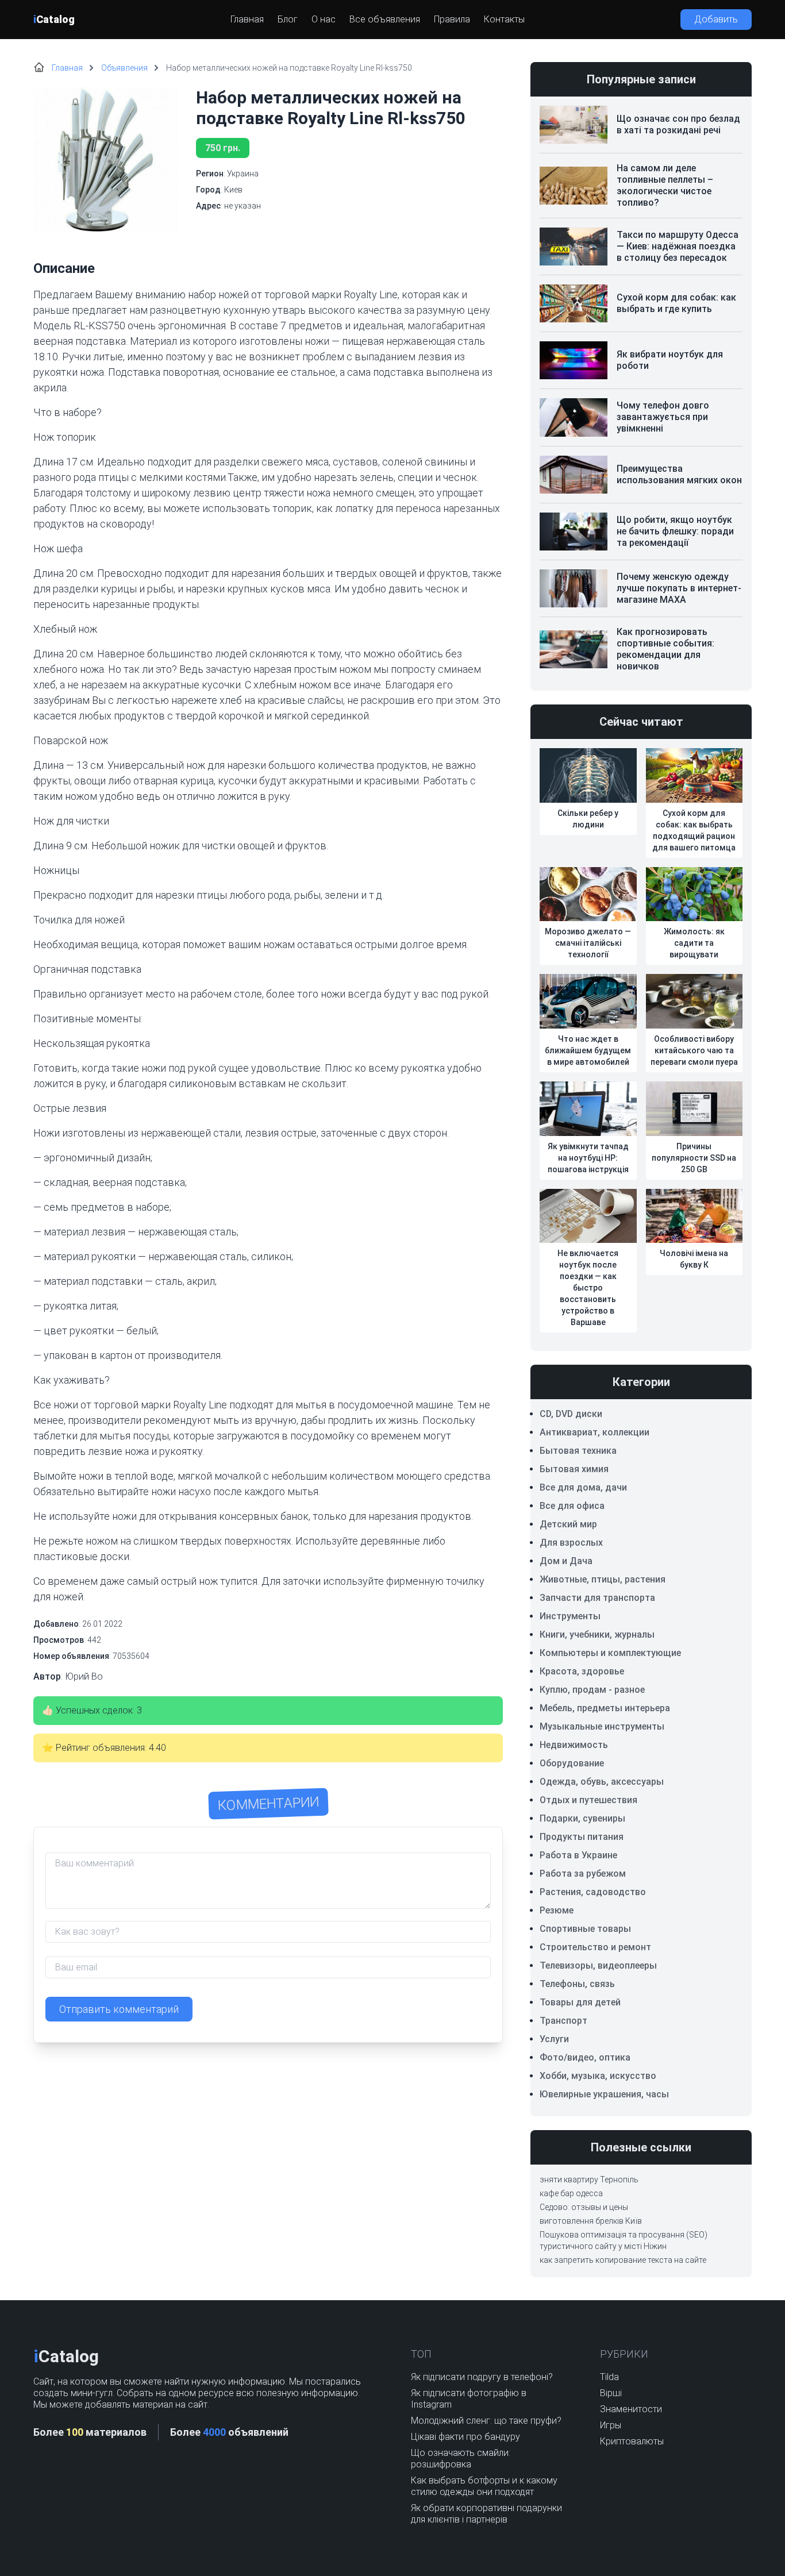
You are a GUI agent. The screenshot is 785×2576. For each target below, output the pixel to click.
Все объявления (385, 19)
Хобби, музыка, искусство (598, 2076)
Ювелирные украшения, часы (604, 2094)
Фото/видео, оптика (585, 2057)
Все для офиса (572, 1506)
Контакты (504, 19)
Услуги (554, 2039)
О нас (324, 19)
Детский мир (568, 1524)
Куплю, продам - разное (592, 1690)
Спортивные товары (585, 1929)
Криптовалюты (632, 2441)
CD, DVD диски (571, 1414)
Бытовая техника (578, 1451)
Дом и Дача (566, 1561)
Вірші (611, 2393)
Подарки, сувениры (582, 1818)
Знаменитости (631, 2409)
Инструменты (570, 1616)
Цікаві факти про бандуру (465, 2437)
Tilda (609, 2377)
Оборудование (572, 1763)
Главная (247, 19)
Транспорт (563, 2021)
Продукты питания (582, 1837)
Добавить (716, 19)
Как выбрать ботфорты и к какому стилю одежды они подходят (484, 2486)
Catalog (54, 19)
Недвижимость (574, 1745)
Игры (611, 2425)
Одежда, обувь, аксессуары (602, 1782)
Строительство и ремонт (595, 1947)
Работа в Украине (578, 1855)
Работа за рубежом (583, 1874)
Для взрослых (571, 1543)
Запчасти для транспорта (597, 1598)
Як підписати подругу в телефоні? (482, 2377)
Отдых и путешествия (588, 1800)
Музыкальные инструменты (602, 1726)
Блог (288, 19)
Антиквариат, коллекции (594, 1432)
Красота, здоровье (582, 1671)
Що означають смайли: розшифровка (461, 2458)
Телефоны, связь (577, 1984)
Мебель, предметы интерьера (605, 1708)
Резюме (557, 1910)
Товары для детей (580, 2002)
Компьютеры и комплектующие (610, 1653)
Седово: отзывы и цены (584, 2207)
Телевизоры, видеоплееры (598, 1965)
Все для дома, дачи (583, 1487)
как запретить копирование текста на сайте (623, 2260)
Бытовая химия (574, 1469)
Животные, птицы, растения (603, 1579)
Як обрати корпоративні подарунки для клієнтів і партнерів (486, 2514)
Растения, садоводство (593, 1892)
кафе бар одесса (571, 2193)
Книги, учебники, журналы (597, 1634)
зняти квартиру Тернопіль (589, 2180)
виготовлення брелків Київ (591, 2221)
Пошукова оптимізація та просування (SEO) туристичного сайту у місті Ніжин (624, 2240)
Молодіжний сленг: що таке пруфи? (486, 2421)
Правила (452, 19)
